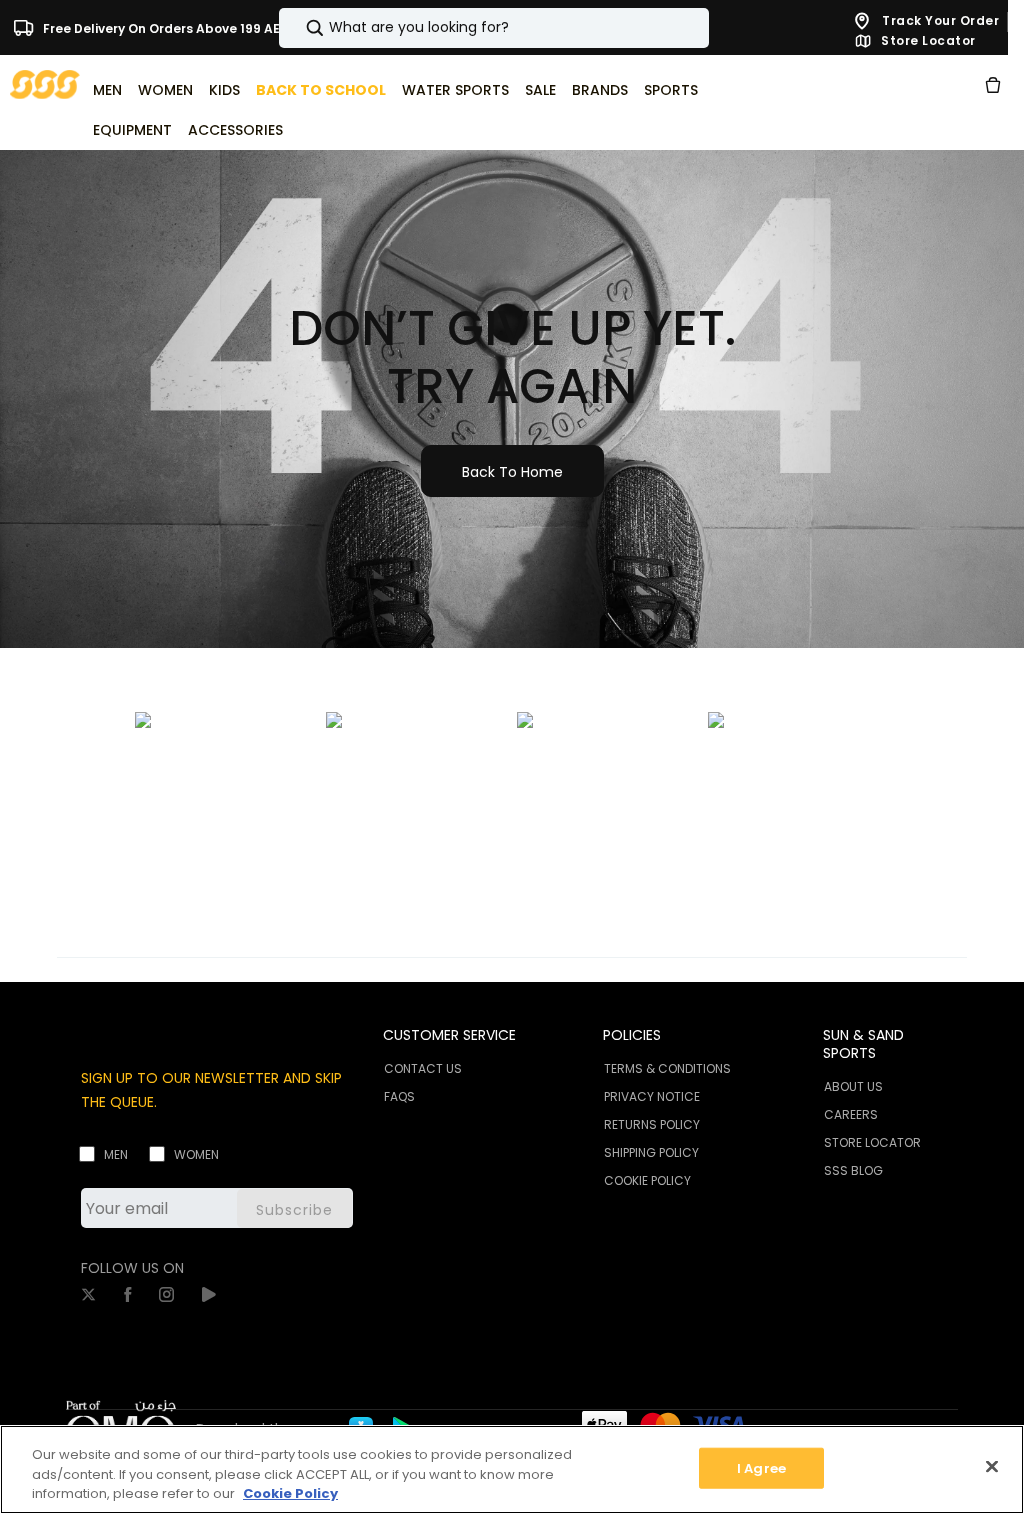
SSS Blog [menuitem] (853, 1170)
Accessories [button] (235, 130)
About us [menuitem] (853, 1086)
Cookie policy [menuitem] (647, 1180)
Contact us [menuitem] (423, 1068)
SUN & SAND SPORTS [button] (863, 1044)
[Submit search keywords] (298, 28)
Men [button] (107, 90)
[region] (512, 1469)
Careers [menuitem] (851, 1114)
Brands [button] (600, 90)
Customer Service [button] (449, 1035)
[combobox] (494, 28)
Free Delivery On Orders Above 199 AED (164, 27)
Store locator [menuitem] (872, 1142)
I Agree (761, 1467)
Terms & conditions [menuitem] (667, 1068)
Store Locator (927, 41)
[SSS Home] (45, 83)
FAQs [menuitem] (399, 1096)
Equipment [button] (132, 130)
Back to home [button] (512, 472)
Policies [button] (632, 1035)
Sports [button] (671, 90)
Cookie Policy (290, 1493)
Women (196, 1154)
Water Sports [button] (455, 90)
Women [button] (165, 90)
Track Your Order (939, 20)
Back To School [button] (321, 90)
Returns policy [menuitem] (652, 1124)
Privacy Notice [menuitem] (652, 1096)
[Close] (992, 1466)
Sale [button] (540, 90)
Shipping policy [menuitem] (651, 1152)
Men (116, 1154)
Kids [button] (224, 90)
